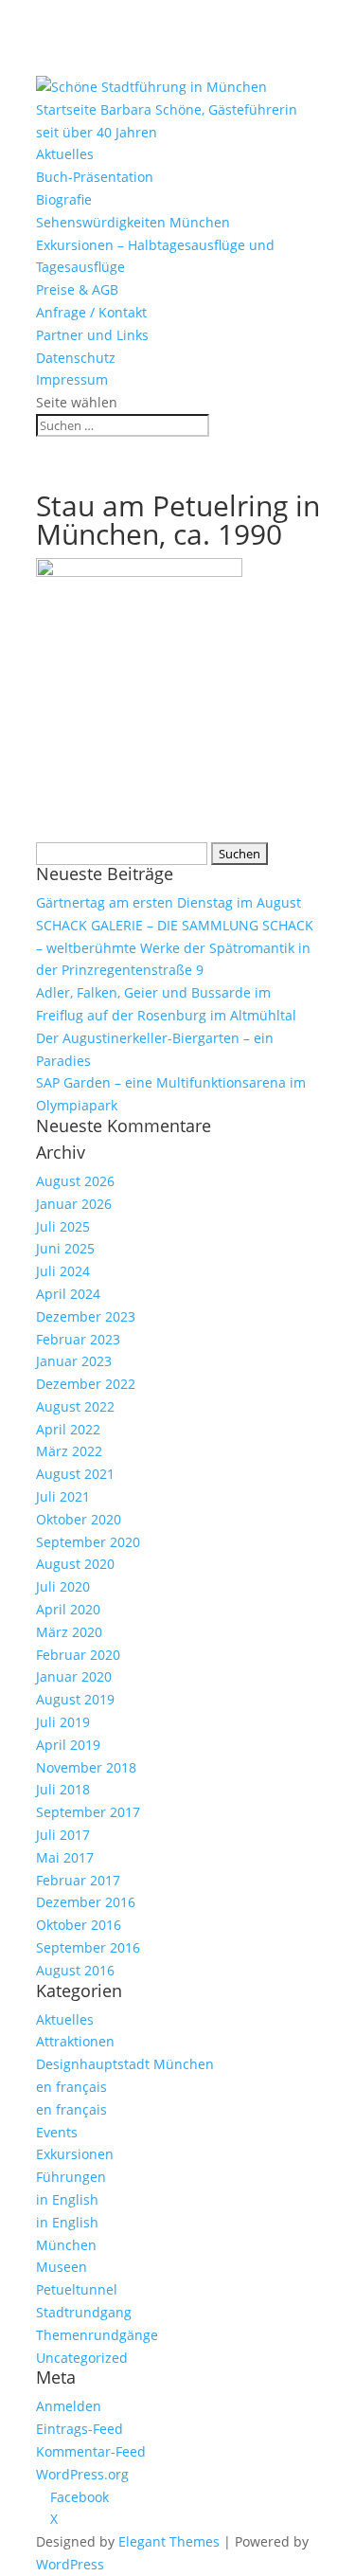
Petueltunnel (77, 2289)
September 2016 (88, 1947)
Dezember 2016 (86, 1902)
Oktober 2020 (79, 1519)
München (66, 2245)
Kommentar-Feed (91, 2451)
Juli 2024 (63, 1271)
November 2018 (86, 1767)
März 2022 (69, 1451)
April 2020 (68, 1609)
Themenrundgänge (97, 2335)
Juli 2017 (63, 1835)
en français (71, 2087)
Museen (62, 2267)
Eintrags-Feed (80, 2429)
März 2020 (69, 1632)
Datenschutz (76, 358)
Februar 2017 (78, 1880)
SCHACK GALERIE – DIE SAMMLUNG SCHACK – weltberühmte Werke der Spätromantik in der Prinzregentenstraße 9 (175, 948)
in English (67, 2199)
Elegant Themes (169, 2541)
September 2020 (88, 1542)
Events (57, 2132)
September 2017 (88, 1812)
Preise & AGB (77, 289)
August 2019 (75, 1699)
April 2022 (68, 1429)
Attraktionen (75, 2041)
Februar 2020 (78, 1655)
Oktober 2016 (79, 1925)
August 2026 (75, 1181)
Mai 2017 (65, 1857)
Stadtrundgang (84, 2312)
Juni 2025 (65, 1248)
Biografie (64, 199)
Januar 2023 (74, 1361)
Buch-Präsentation (95, 177)
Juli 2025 (63, 1226)
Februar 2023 (78, 1339)
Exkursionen (75, 2154)
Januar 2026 (74, 1204)
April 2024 (68, 1294)
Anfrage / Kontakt (91, 312)
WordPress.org (82, 2474)
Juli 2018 (63, 1789)
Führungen (71, 2177)
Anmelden (69, 2406)
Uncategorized (82, 2358)
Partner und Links (92, 335)
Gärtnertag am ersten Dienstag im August (169, 902)
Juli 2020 (63, 1586)
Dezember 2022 (86, 1384)
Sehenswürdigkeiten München (133, 222)
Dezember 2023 (86, 1316)
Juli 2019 (63, 1722)
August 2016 (75, 1970)
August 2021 (75, 1474)
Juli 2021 (63, 1496)
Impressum (72, 379)
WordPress (70, 2564)
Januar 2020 (74, 1676)
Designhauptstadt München (125, 2064)
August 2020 (75, 1564)
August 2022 (75, 1406)
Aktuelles (65, 154)
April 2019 (68, 1745)
